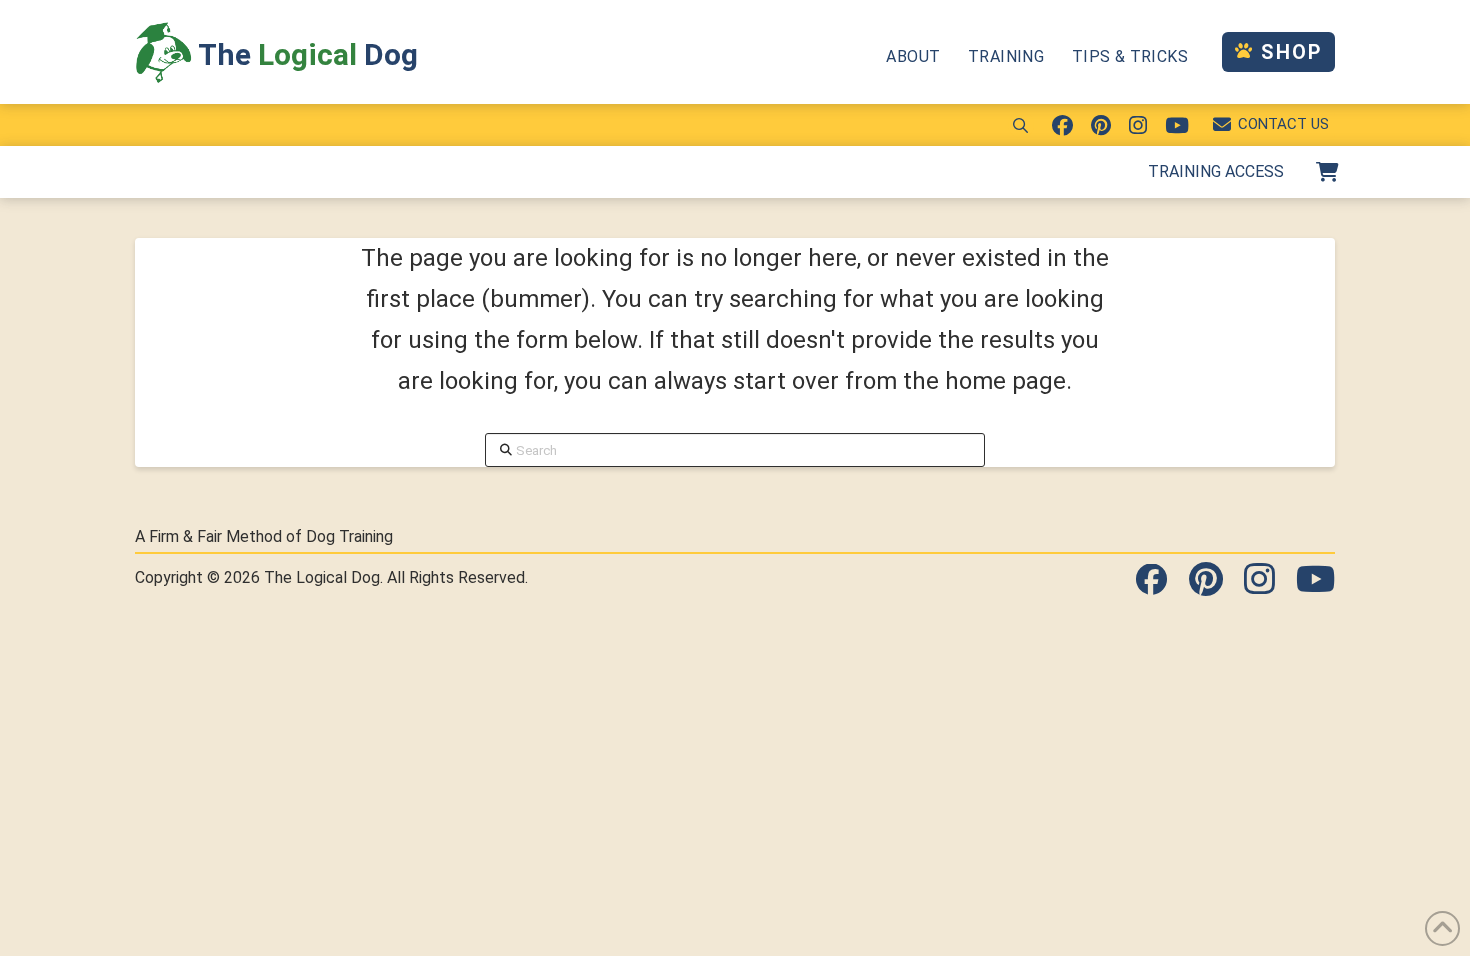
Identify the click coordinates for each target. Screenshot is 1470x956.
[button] (1021, 125)
